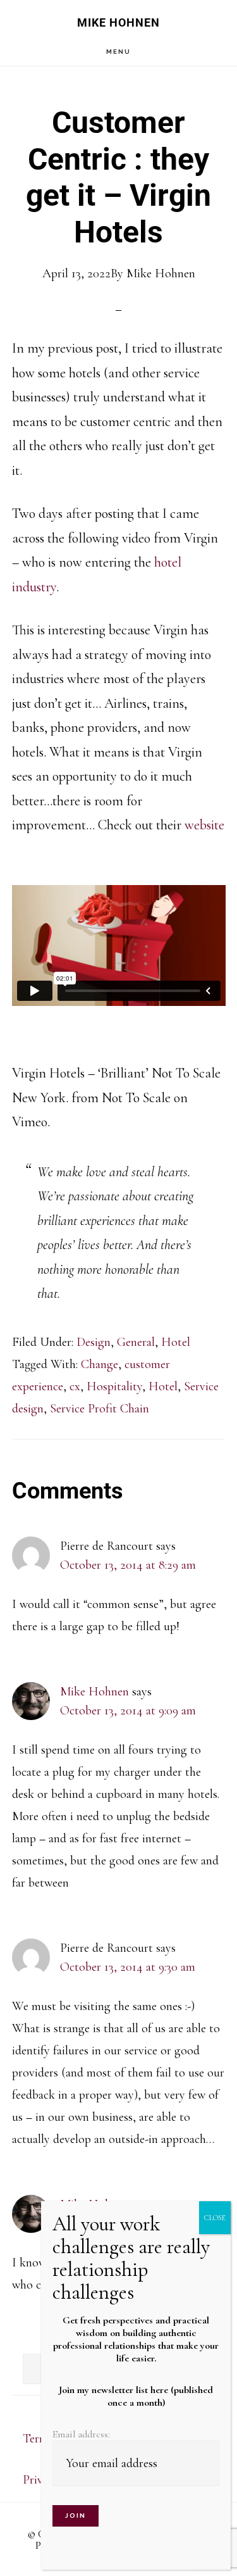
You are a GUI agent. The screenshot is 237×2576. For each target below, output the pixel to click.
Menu (118, 52)
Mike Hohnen (118, 22)
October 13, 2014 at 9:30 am (128, 1967)
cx (75, 1386)
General (136, 1342)
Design (94, 1342)
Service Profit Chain (100, 1409)
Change (100, 1364)
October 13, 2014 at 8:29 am (128, 1565)
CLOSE (215, 2218)
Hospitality (114, 1386)
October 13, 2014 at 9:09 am (128, 1711)
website (204, 825)
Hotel (176, 1342)
